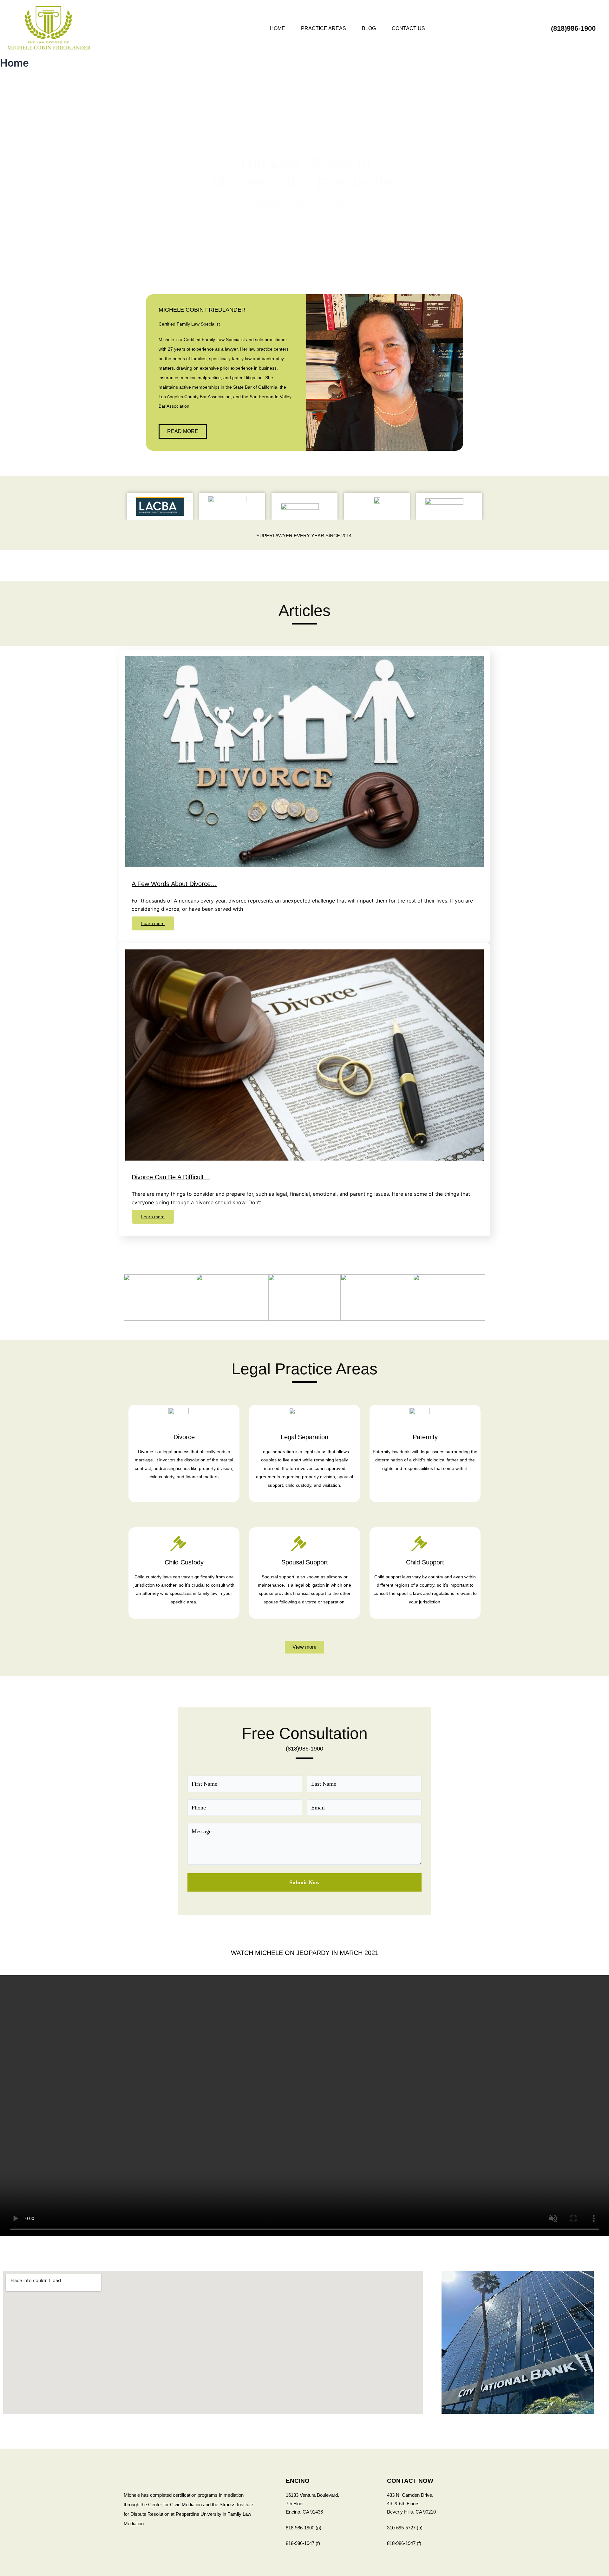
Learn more (153, 923)
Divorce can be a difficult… (171, 1177)
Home (278, 28)
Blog (369, 28)
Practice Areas (324, 28)
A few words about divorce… (174, 884)
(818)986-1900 (304, 1749)
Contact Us (408, 28)
